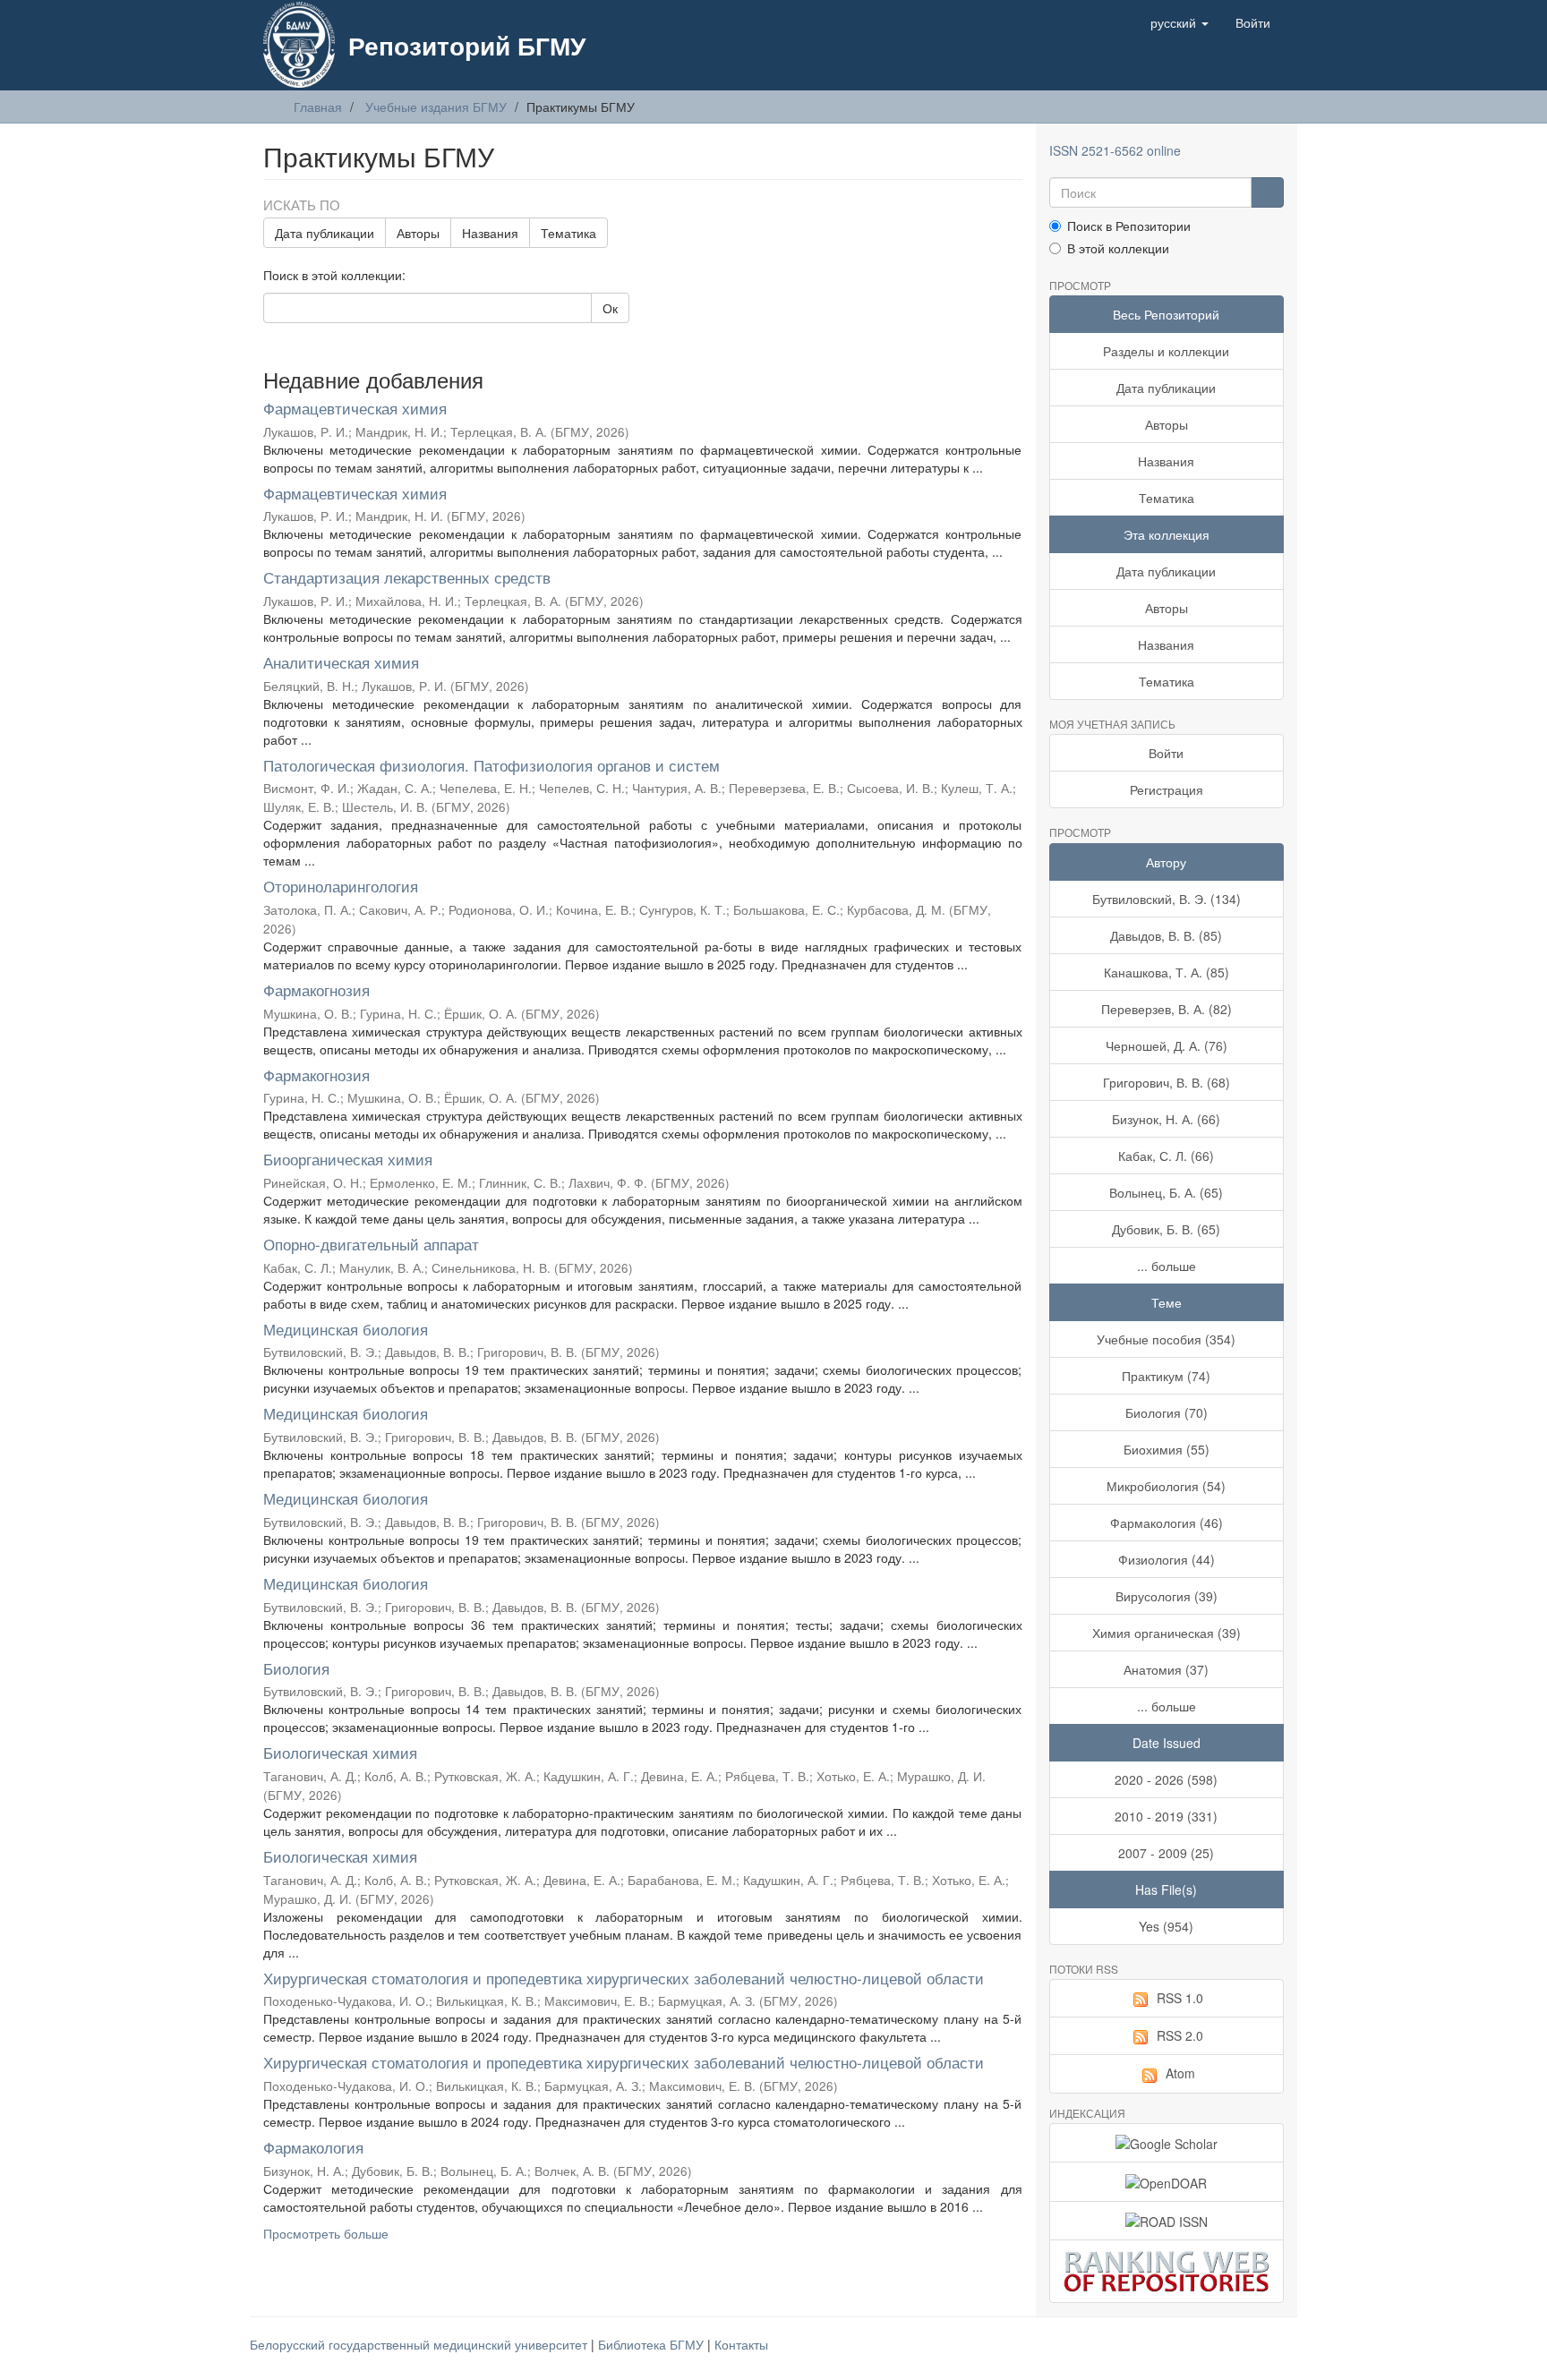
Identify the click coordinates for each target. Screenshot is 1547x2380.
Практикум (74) (1166, 1376)
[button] (1179, 22)
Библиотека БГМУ (653, 2344)
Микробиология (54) (1166, 1486)
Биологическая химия (340, 1752)
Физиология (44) (1167, 1559)
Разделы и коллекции (1166, 351)
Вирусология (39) (1167, 1596)
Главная (318, 107)
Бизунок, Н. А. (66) (1166, 1119)
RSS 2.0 (1180, 2035)
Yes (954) (1166, 1926)
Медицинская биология (346, 1329)
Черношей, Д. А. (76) (1167, 1045)
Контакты (741, 2344)
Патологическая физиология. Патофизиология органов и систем (491, 765)
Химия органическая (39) (1167, 1633)
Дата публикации (325, 233)
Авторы (418, 233)
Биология (296, 1668)
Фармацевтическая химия (355, 408)
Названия (490, 233)
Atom (1180, 2073)
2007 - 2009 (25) (1166, 1853)
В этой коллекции (1118, 248)
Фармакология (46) (1167, 1523)
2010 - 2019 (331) (1166, 1816)
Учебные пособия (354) (1166, 1339)
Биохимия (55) (1167, 1449)
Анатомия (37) (1166, 1669)
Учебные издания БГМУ (436, 107)
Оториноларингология (341, 886)
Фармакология (313, 2147)
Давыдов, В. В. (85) (1166, 935)
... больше (1167, 1266)
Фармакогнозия (316, 990)
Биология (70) (1167, 1412)
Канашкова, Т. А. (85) (1167, 972)
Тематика (568, 233)
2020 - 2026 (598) (1166, 1779)
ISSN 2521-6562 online (1115, 150)
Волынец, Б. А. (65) (1166, 1192)
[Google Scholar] (1167, 2143)
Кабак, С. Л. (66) (1166, 1156)
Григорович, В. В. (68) (1167, 1082)
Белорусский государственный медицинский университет (420, 2344)
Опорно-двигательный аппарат (371, 1244)
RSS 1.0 (1180, 1998)
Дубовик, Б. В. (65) (1166, 1229)
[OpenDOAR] (1167, 2181)
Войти (1166, 753)
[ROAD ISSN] (1167, 2221)
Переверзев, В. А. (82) (1167, 1009)
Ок (610, 308)
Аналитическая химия (341, 662)
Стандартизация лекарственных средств (407, 577)
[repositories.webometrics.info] (1167, 2271)
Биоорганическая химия (348, 1159)
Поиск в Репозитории (1129, 226)
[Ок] (1267, 192)
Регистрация (1167, 789)
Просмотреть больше (326, 2233)
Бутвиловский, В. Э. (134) (1167, 899)
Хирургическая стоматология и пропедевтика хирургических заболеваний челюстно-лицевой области (624, 1978)
